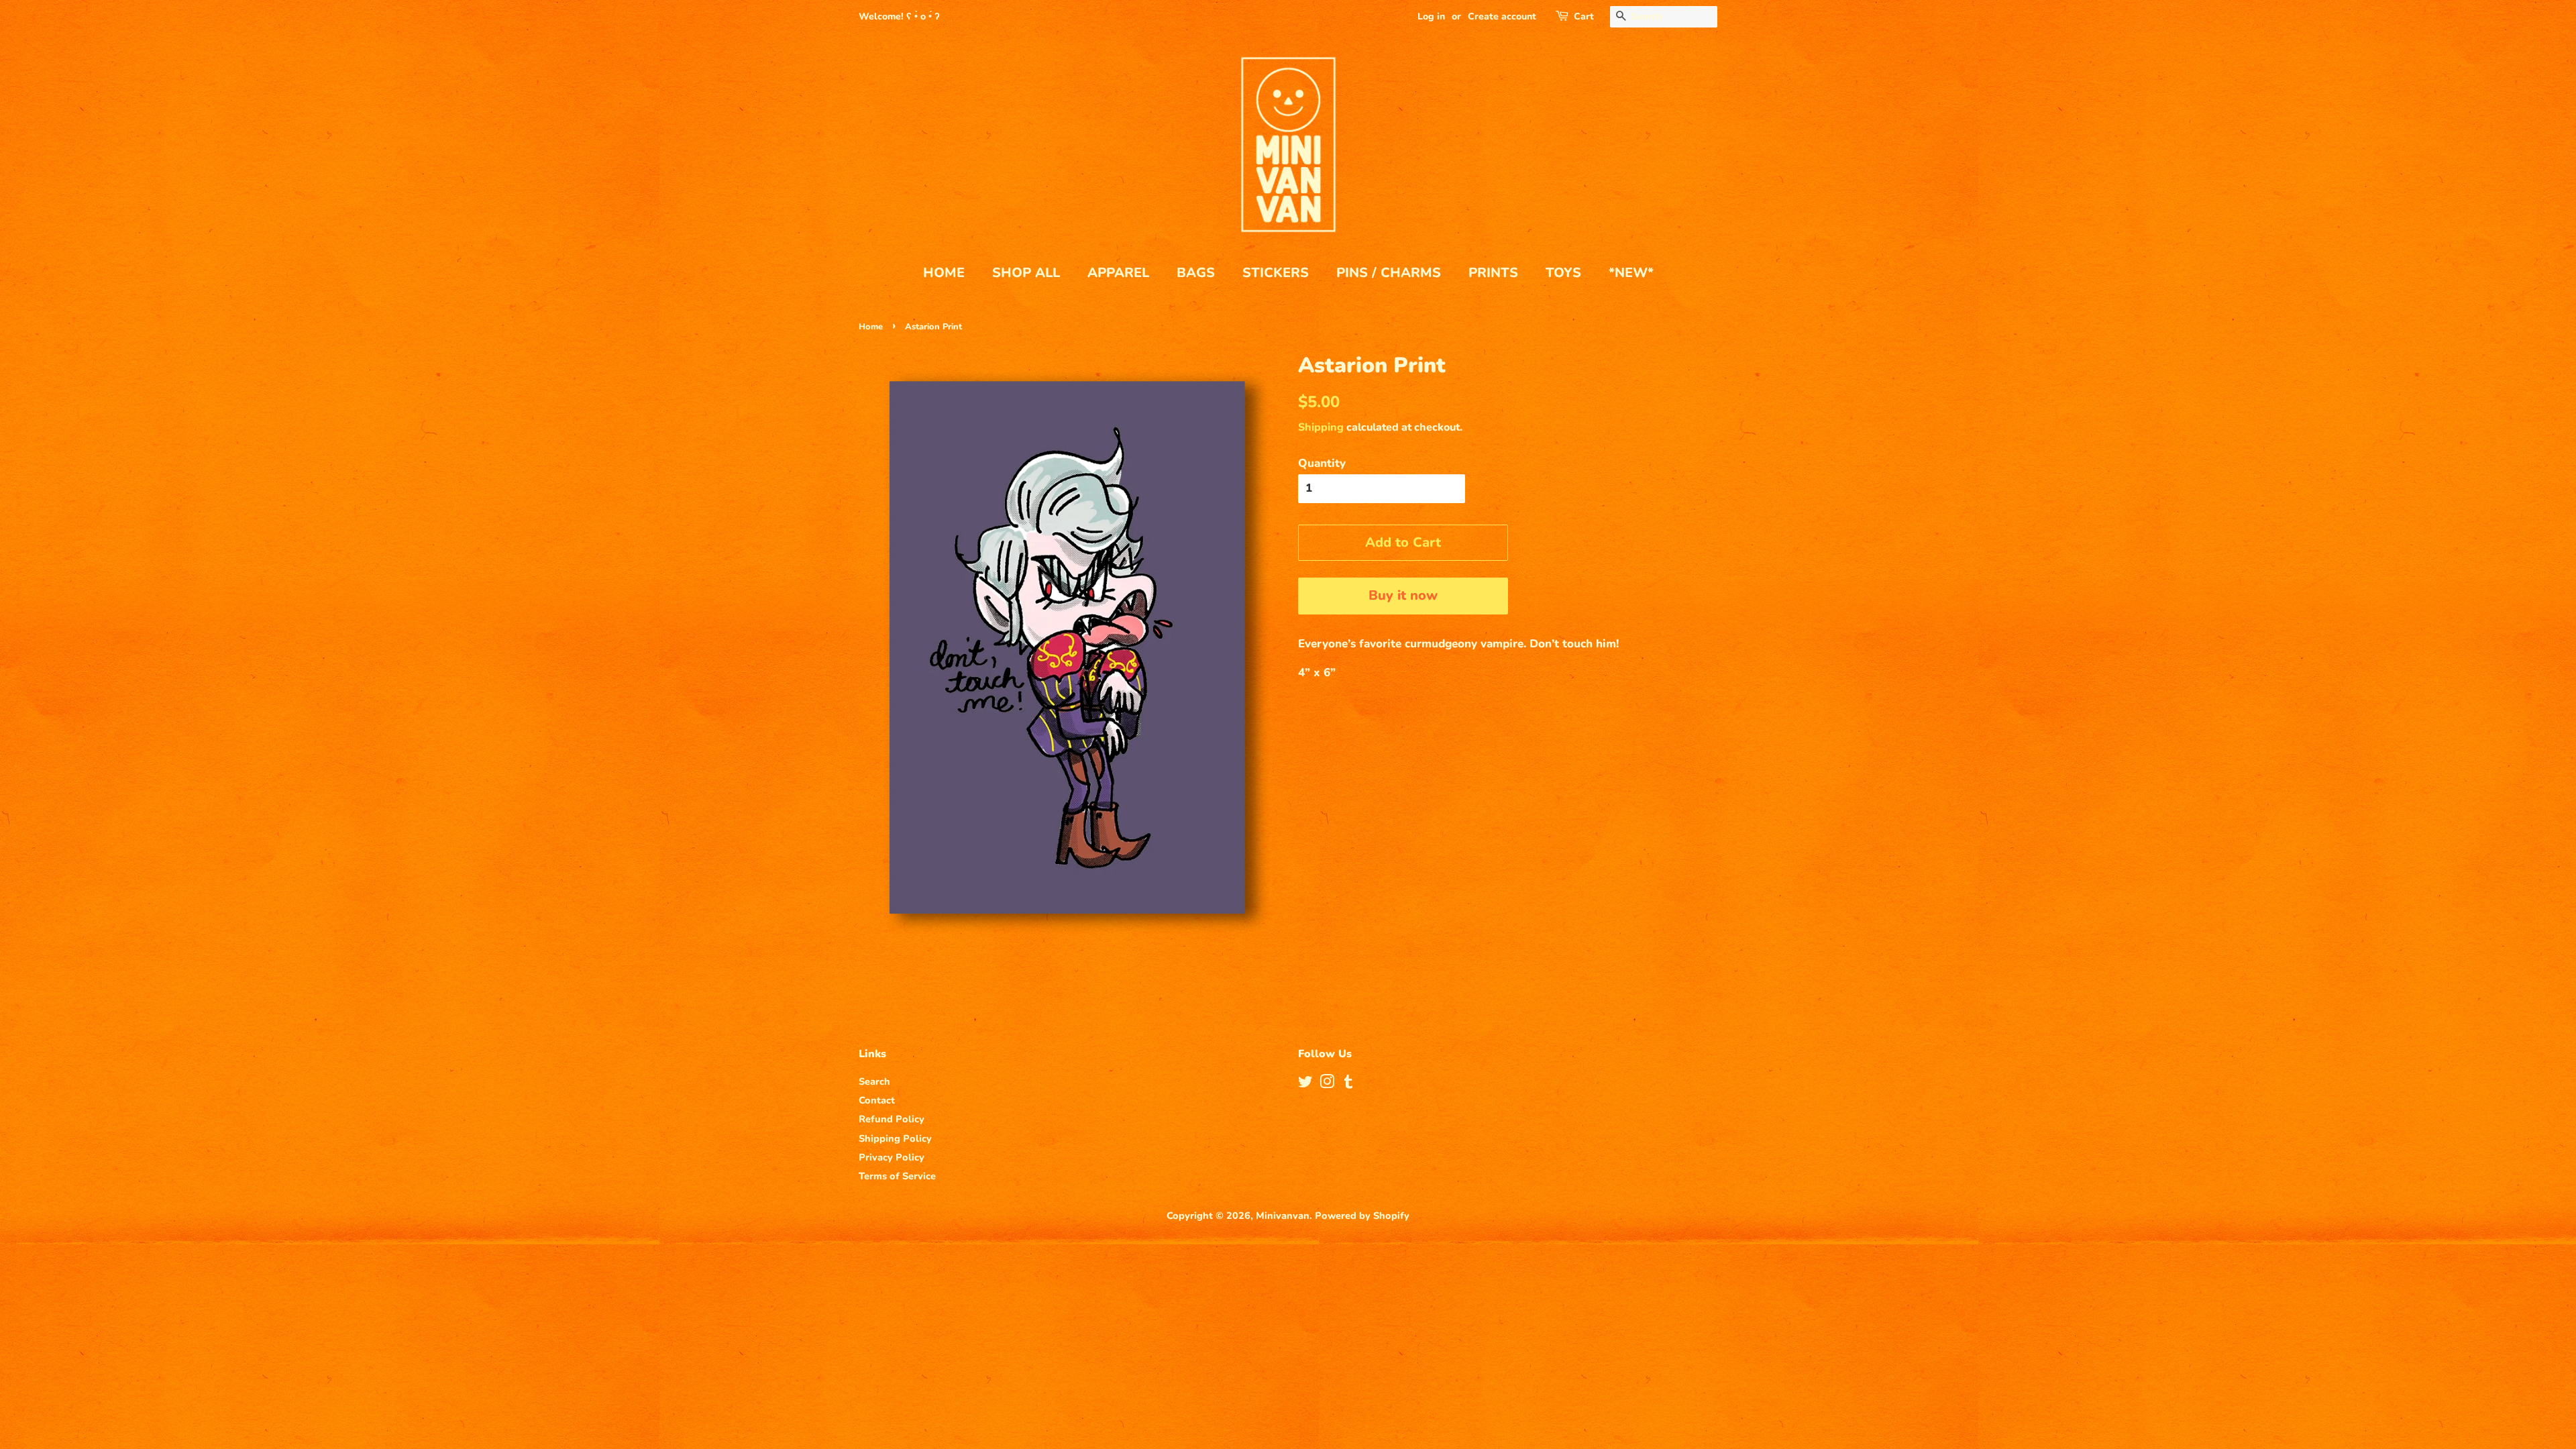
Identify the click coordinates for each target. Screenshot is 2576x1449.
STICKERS (1276, 273)
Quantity (1322, 463)
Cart (1584, 16)
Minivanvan (1283, 1216)
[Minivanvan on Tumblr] (1348, 1084)
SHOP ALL (1026, 273)
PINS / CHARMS (1389, 273)
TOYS (1563, 273)
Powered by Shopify (1362, 1216)
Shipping (1321, 427)
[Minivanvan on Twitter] (1305, 1084)
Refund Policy (892, 1119)
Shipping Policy (895, 1138)
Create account (1502, 16)
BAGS (1196, 273)
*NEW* (1631, 273)
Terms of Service (897, 1176)
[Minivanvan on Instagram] (1327, 1084)
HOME (944, 273)
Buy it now (1403, 595)
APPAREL (1118, 273)
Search (874, 1081)
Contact (877, 1100)
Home (871, 327)
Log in (1431, 16)
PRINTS (1493, 273)
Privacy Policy (892, 1157)
